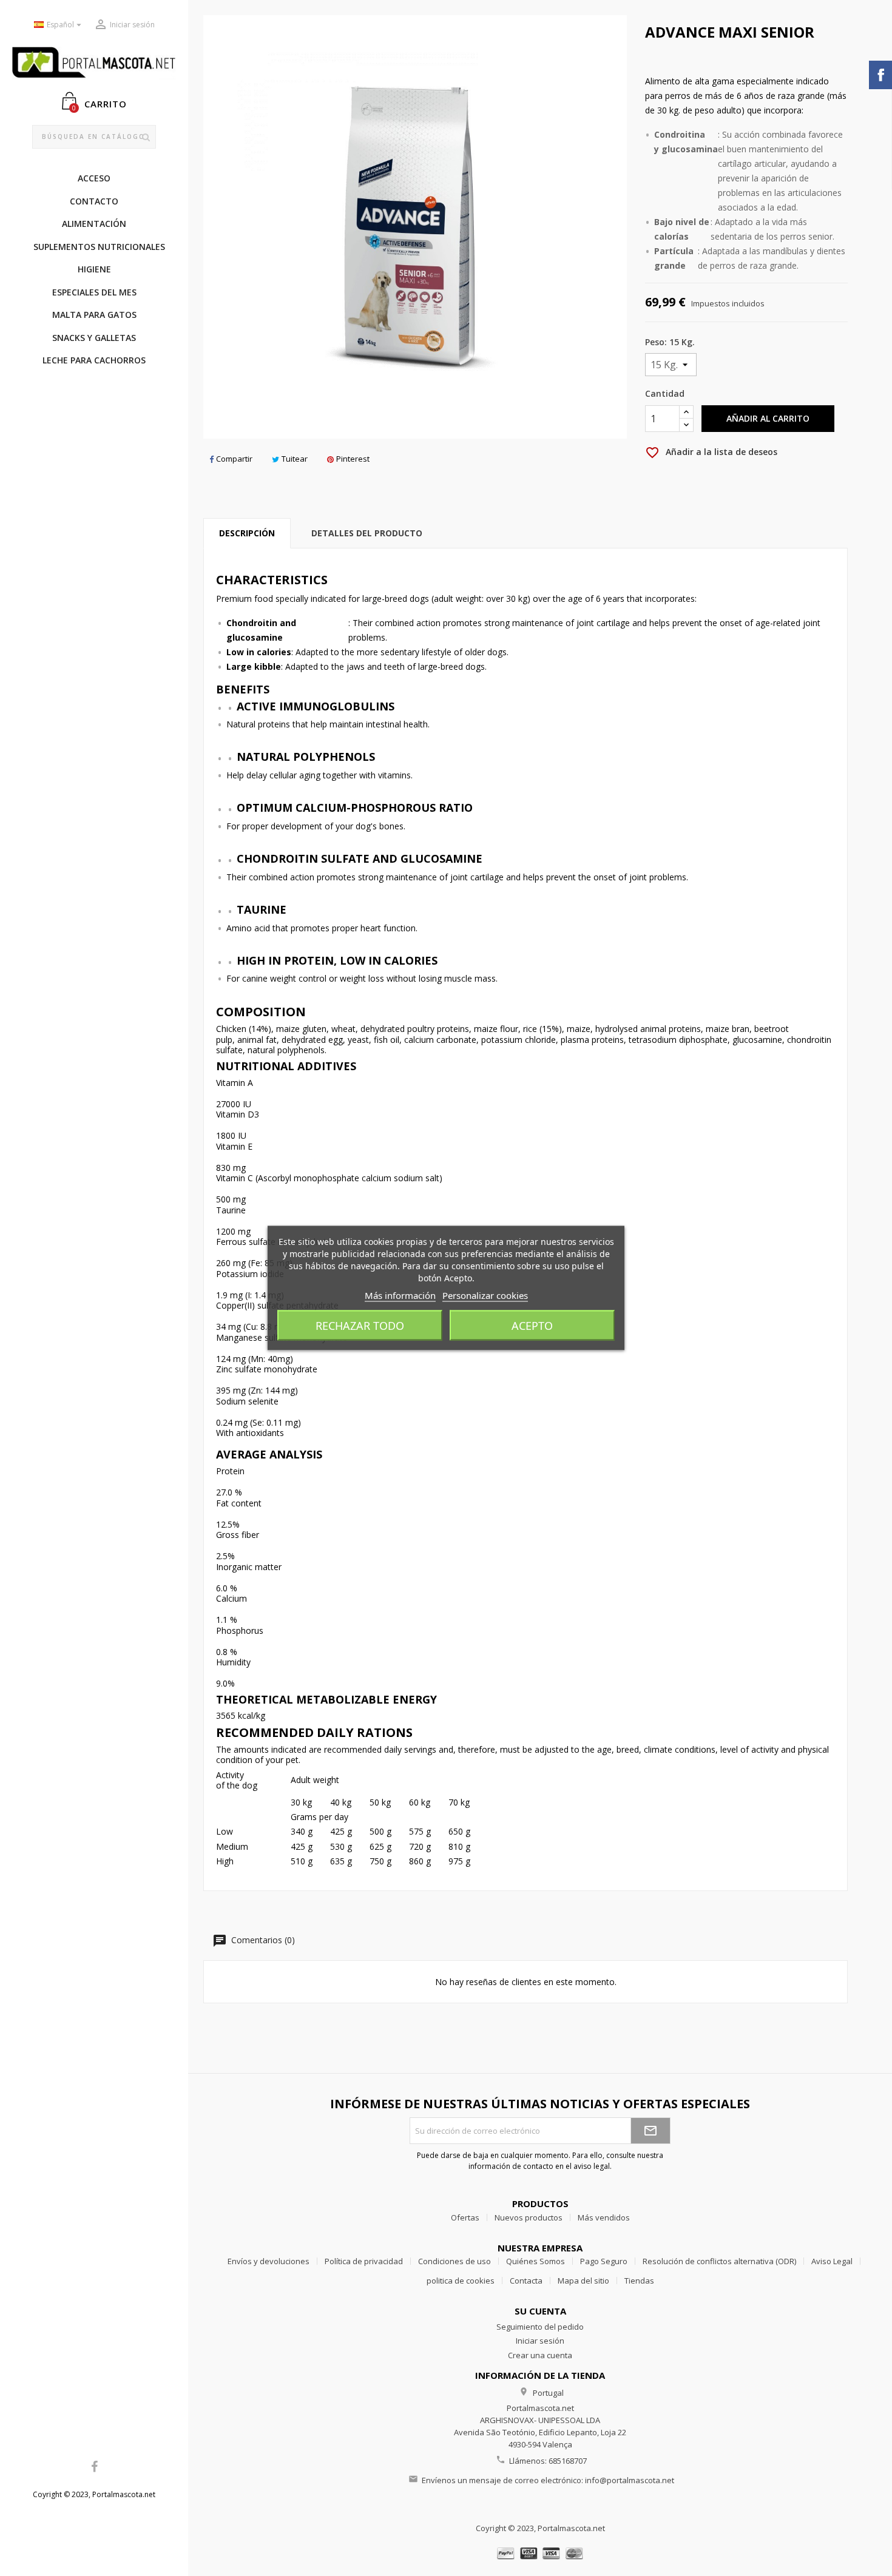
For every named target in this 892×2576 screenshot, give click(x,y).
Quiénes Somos (536, 2261)
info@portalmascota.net (630, 2480)
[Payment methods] (540, 2553)
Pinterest (353, 459)
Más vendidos (604, 2217)
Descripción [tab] (247, 533)
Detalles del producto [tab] (367, 533)
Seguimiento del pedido (540, 2327)
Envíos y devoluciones (269, 2261)
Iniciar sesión (540, 2341)
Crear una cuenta (540, 2355)
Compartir (234, 459)
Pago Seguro (604, 2261)
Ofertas (465, 2217)
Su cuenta (540, 2311)
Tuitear (295, 459)
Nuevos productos (529, 2217)
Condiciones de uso (454, 2261)
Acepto (532, 1326)
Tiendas (639, 2281)
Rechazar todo (360, 1326)
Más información (400, 1295)
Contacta (526, 2281)
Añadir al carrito (768, 418)
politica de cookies (461, 2281)
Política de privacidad (364, 2261)
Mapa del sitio (583, 2281)
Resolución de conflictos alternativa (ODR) (719, 2261)
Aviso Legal (832, 2261)
